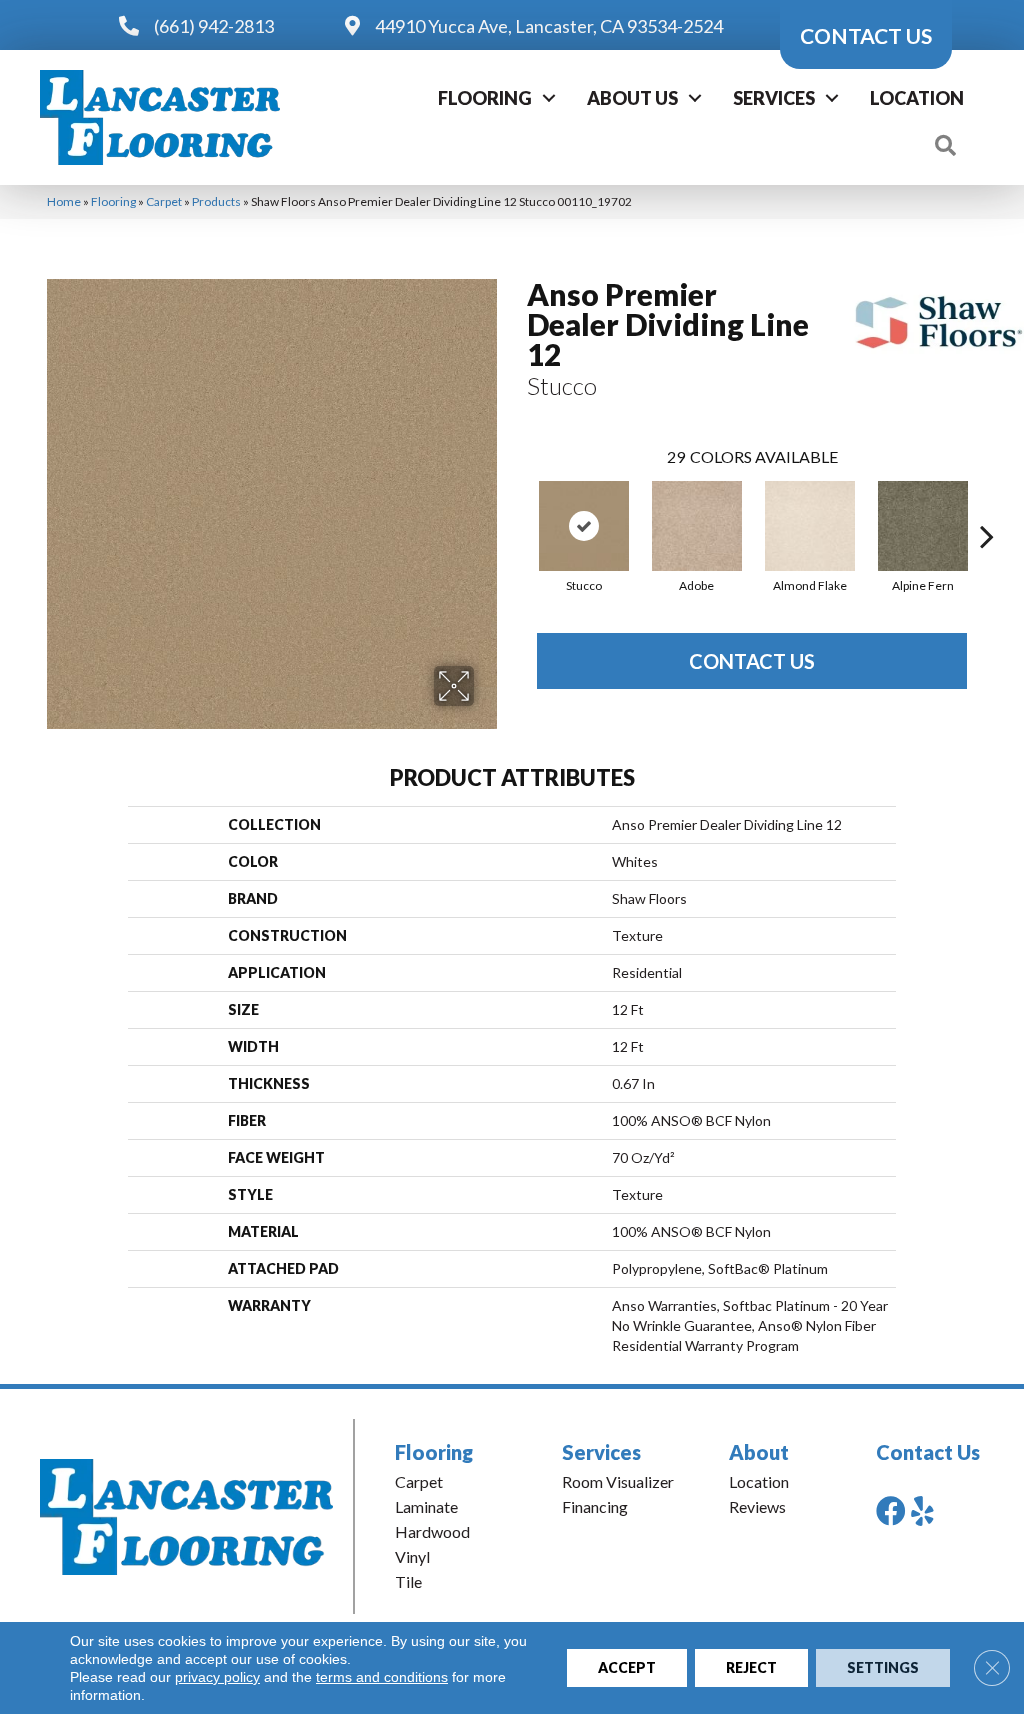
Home (64, 201)
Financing (595, 1506)
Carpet (164, 201)
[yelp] (922, 1510)
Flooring (485, 98)
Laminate (426, 1506)
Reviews (757, 1506)
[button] (549, 98)
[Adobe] (697, 526)
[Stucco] (584, 526)
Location (917, 98)
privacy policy (217, 1677)
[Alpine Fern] (923, 526)
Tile (408, 1581)
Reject (751, 1667)
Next (987, 506)
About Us (632, 98)
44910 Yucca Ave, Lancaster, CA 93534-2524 (549, 26)
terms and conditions (382, 1677)
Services (774, 98)
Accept (627, 1667)
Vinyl (412, 1556)
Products (216, 201)
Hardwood (432, 1531)
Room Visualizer (618, 1481)
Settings (883, 1667)
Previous (517, 506)
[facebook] (891, 1510)
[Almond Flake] (810, 526)
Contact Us (752, 661)
